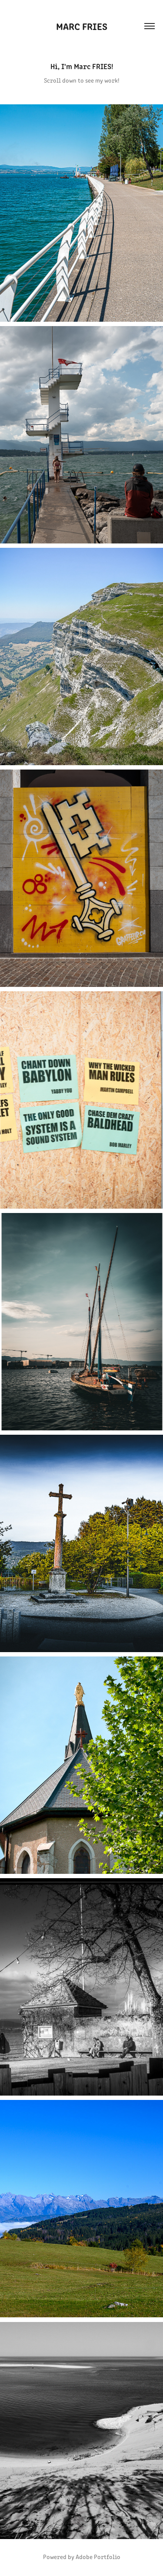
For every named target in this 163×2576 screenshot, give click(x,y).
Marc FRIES (82, 26)
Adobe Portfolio (98, 2557)
